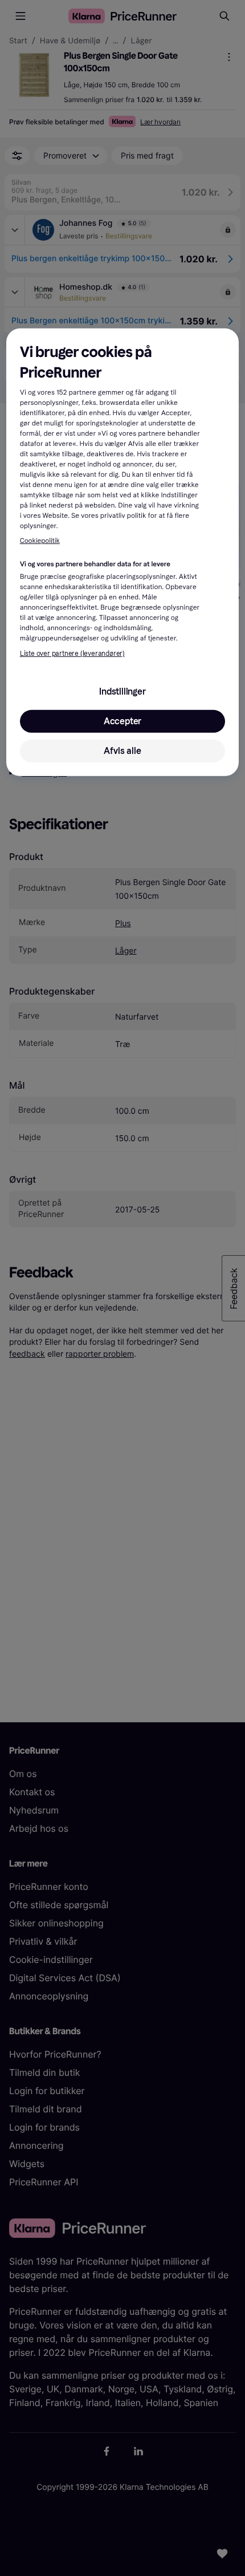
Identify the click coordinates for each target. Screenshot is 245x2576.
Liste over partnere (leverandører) (72, 654)
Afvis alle (122, 751)
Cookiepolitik (40, 541)
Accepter (122, 721)
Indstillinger (122, 691)
